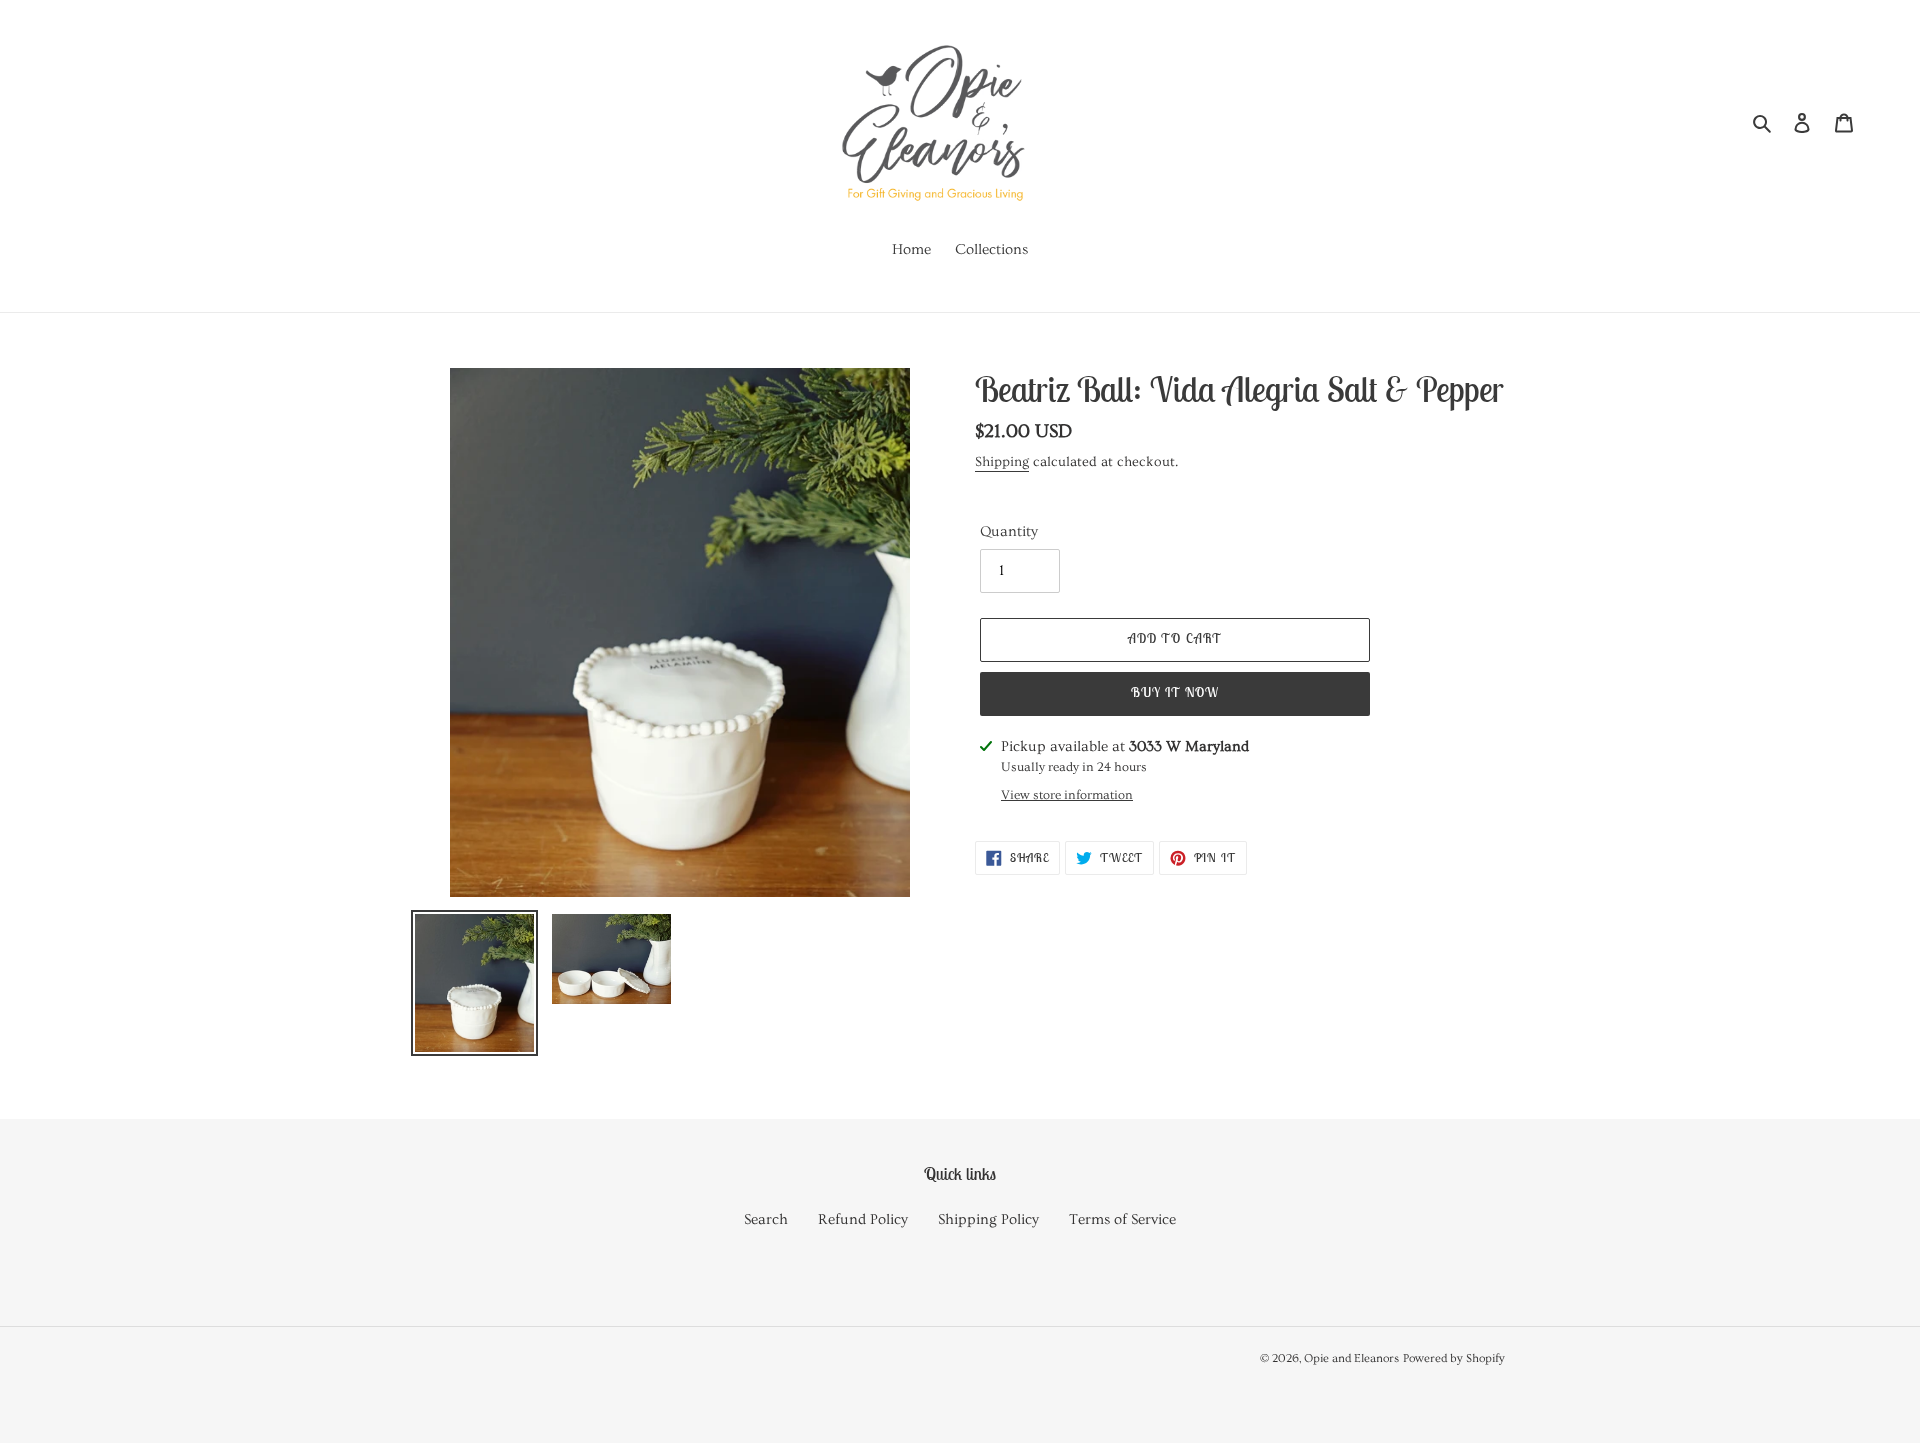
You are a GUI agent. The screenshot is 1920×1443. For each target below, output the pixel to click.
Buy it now (1175, 692)
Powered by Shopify (1454, 1358)
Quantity (1009, 531)
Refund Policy (863, 1219)
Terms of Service (1122, 1219)
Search (766, 1219)
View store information (1067, 795)
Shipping (1002, 462)
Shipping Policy (988, 1219)
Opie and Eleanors (1351, 1358)
